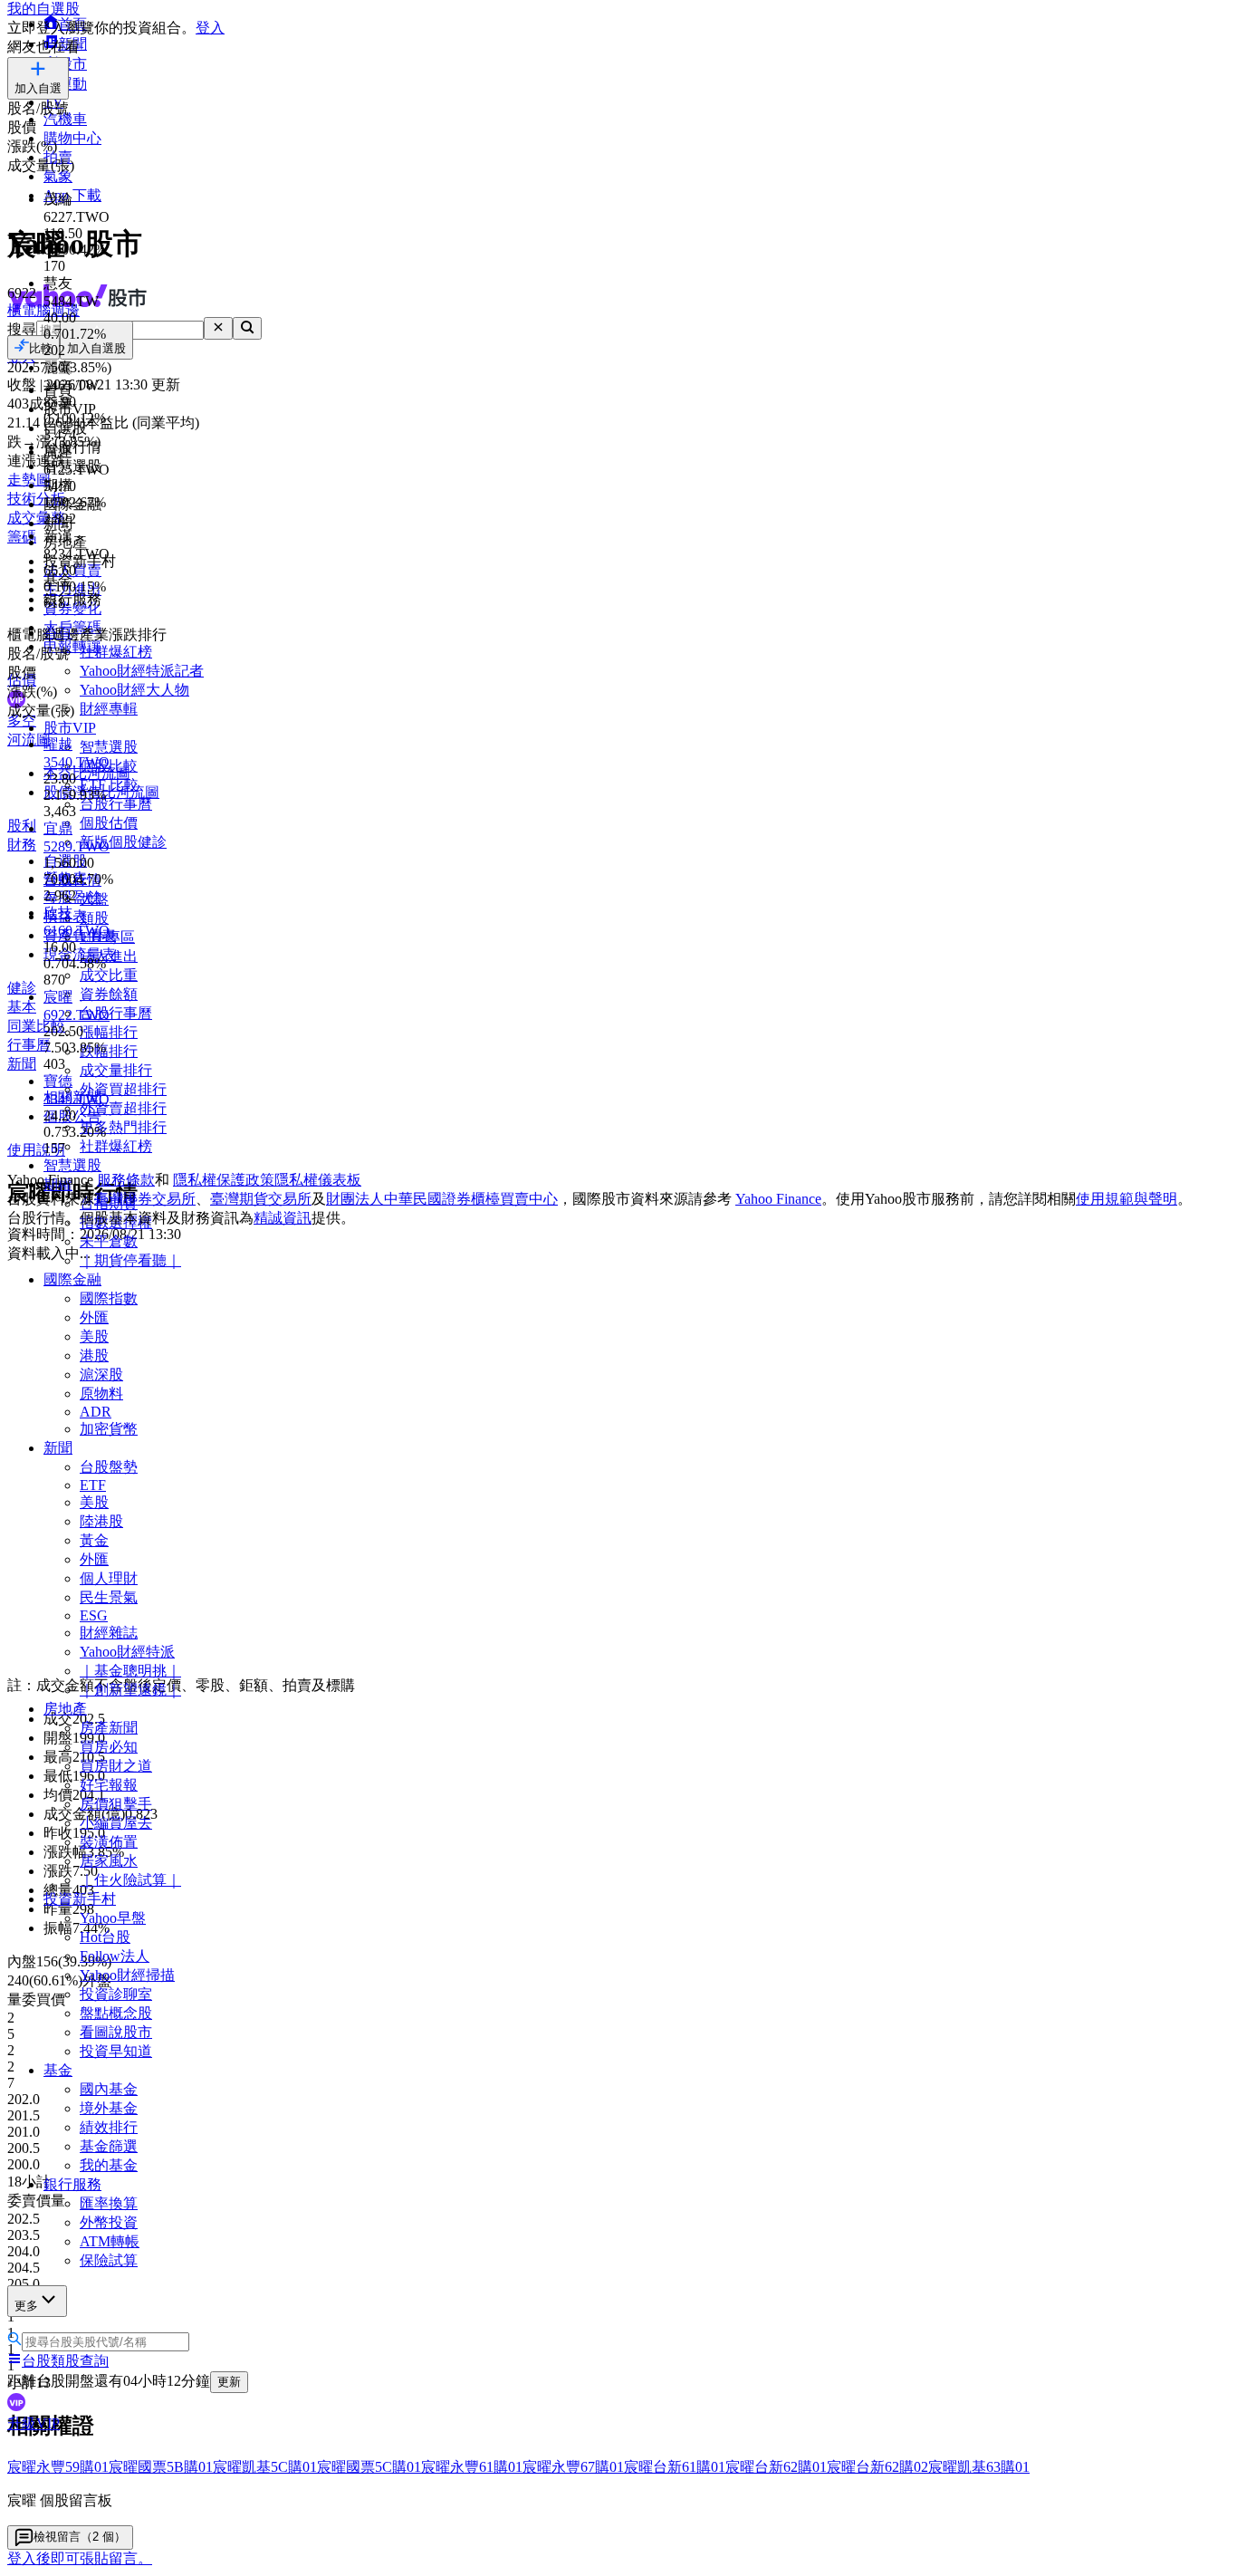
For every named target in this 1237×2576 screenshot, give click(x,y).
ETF (93, 1485)
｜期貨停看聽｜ (130, 1260)
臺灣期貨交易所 (261, 1199)
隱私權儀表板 (318, 1180)
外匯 (94, 1317)
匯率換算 (109, 2203)
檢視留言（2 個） (80, 2537)
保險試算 (109, 2260)
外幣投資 (109, 2222)
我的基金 (109, 2165)
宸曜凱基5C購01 (265, 2467)
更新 (229, 2382)
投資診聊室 (116, 1994)
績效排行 (109, 2127)
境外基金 (109, 2108)
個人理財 (109, 1578)
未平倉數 (109, 1241)
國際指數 (109, 1298)
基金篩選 (109, 2146)
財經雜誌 (109, 1633)
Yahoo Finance (778, 1199)
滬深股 (101, 1375)
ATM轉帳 (110, 2241)
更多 (26, 2306)
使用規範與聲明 (1127, 1199)
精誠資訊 (283, 1218)
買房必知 (109, 1747)
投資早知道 (116, 2051)
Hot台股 (105, 1937)
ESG (94, 1615)
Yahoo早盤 (113, 1918)
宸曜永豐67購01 (573, 2467)
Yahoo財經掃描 (127, 1975)
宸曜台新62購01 (776, 2467)
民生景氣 (109, 1597)
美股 (94, 1336)
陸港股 (101, 1521)
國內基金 (109, 2089)
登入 (210, 28)
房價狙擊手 (116, 1804)
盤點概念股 (116, 2013)
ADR (96, 1412)
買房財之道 (116, 1766)
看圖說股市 (116, 2032)
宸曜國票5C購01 (369, 2467)
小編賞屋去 (116, 1823)
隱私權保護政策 (224, 1180)
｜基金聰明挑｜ (130, 1671)
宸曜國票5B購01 (161, 2467)
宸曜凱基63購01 (979, 2467)
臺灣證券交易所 (145, 1199)
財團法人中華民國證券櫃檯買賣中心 (442, 1199)
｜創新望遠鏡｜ (130, 1690)
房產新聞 (109, 1728)
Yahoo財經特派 (127, 1652)
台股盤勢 (109, 1467)
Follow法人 (115, 1956)
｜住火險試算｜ (130, 1880)
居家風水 (109, 1861)
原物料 (101, 1394)
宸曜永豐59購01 (58, 2467)
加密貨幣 (109, 1429)
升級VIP (34, 2423)
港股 (94, 1355)
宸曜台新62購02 (877, 2467)
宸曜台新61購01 (675, 2467)
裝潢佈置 (109, 1842)
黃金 (94, 1540)
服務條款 (126, 1180)
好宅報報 (109, 1785)
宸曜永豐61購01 (472, 2467)
